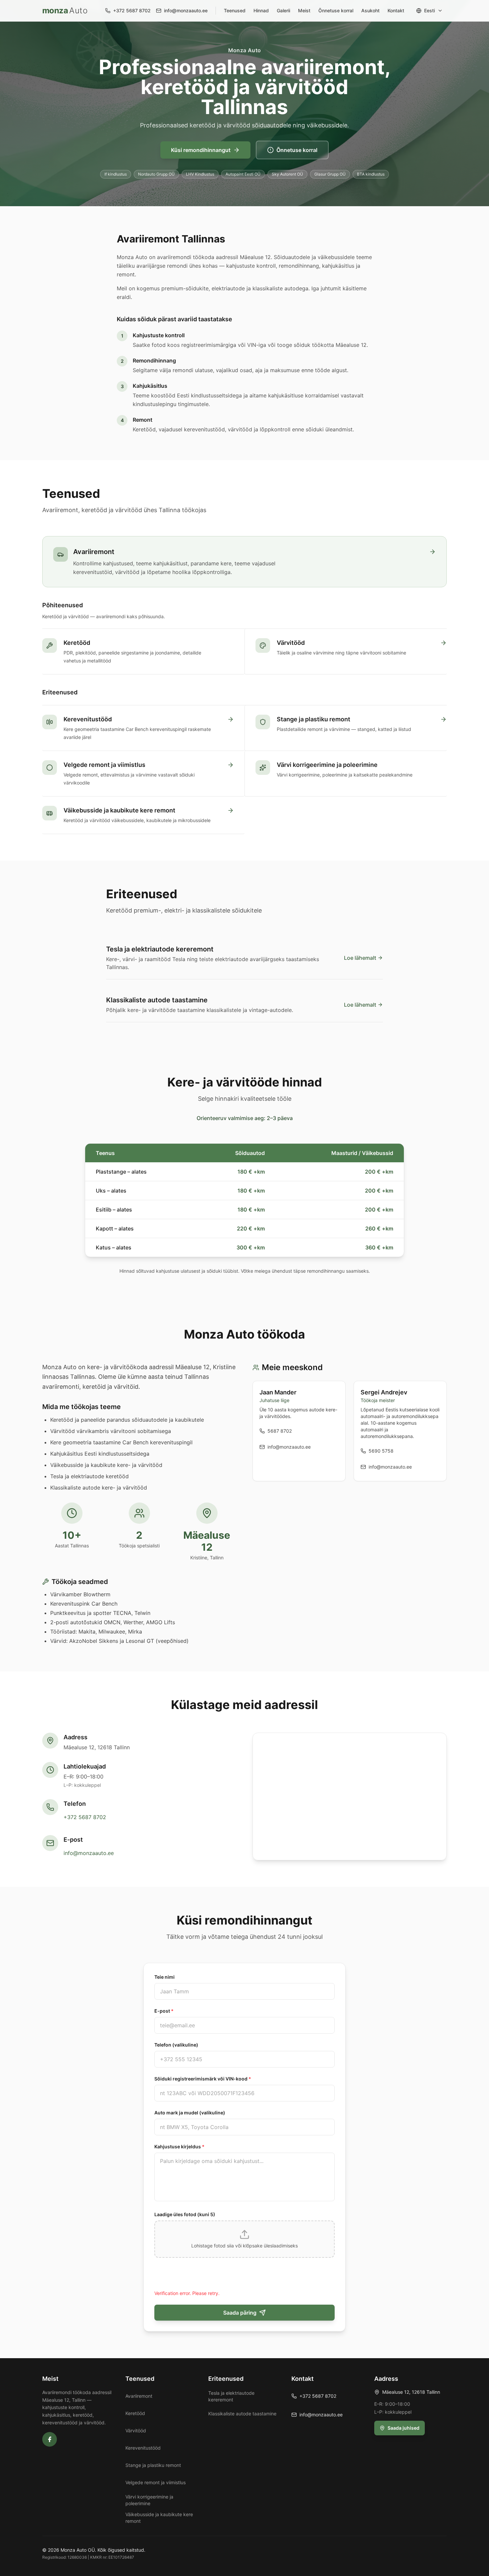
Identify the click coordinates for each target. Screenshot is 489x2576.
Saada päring (240, 2313)
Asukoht (370, 10)
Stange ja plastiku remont (153, 2465)
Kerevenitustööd (143, 2448)
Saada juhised (404, 2428)
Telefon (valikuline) (176, 2045)
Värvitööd (136, 2431)
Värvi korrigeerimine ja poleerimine (149, 2500)
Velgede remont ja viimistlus (156, 2482)
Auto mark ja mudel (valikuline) (190, 2113)
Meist (304, 10)
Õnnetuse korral (336, 10)
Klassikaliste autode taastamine (242, 2414)
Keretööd (135, 2413)
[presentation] (244, 2239)
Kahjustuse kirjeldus (179, 2147)
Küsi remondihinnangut (201, 150)
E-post (164, 2011)
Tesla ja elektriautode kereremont (231, 2396)
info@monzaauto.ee (89, 1853)
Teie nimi (164, 1977)
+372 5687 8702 (85, 1817)
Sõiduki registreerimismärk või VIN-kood (203, 2079)
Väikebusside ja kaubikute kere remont (159, 2518)
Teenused (235, 10)
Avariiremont (139, 2396)
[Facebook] (50, 2439)
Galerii (283, 10)
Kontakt (396, 10)
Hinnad (261, 10)
